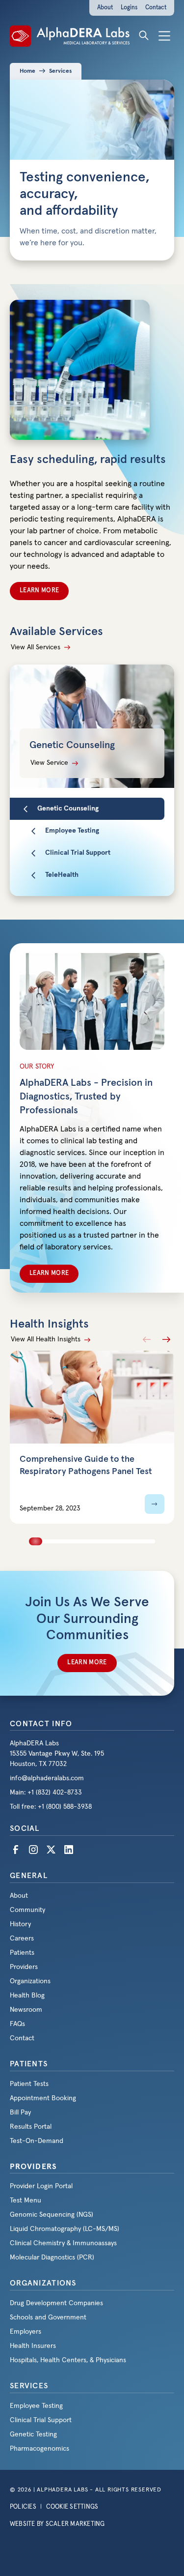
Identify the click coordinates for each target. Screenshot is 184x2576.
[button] (164, 35)
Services (60, 71)
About (105, 8)
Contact (156, 8)
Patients (29, 2064)
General (29, 1876)
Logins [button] (129, 8)
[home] (70, 35)
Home (27, 71)
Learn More (39, 591)
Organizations (43, 2283)
